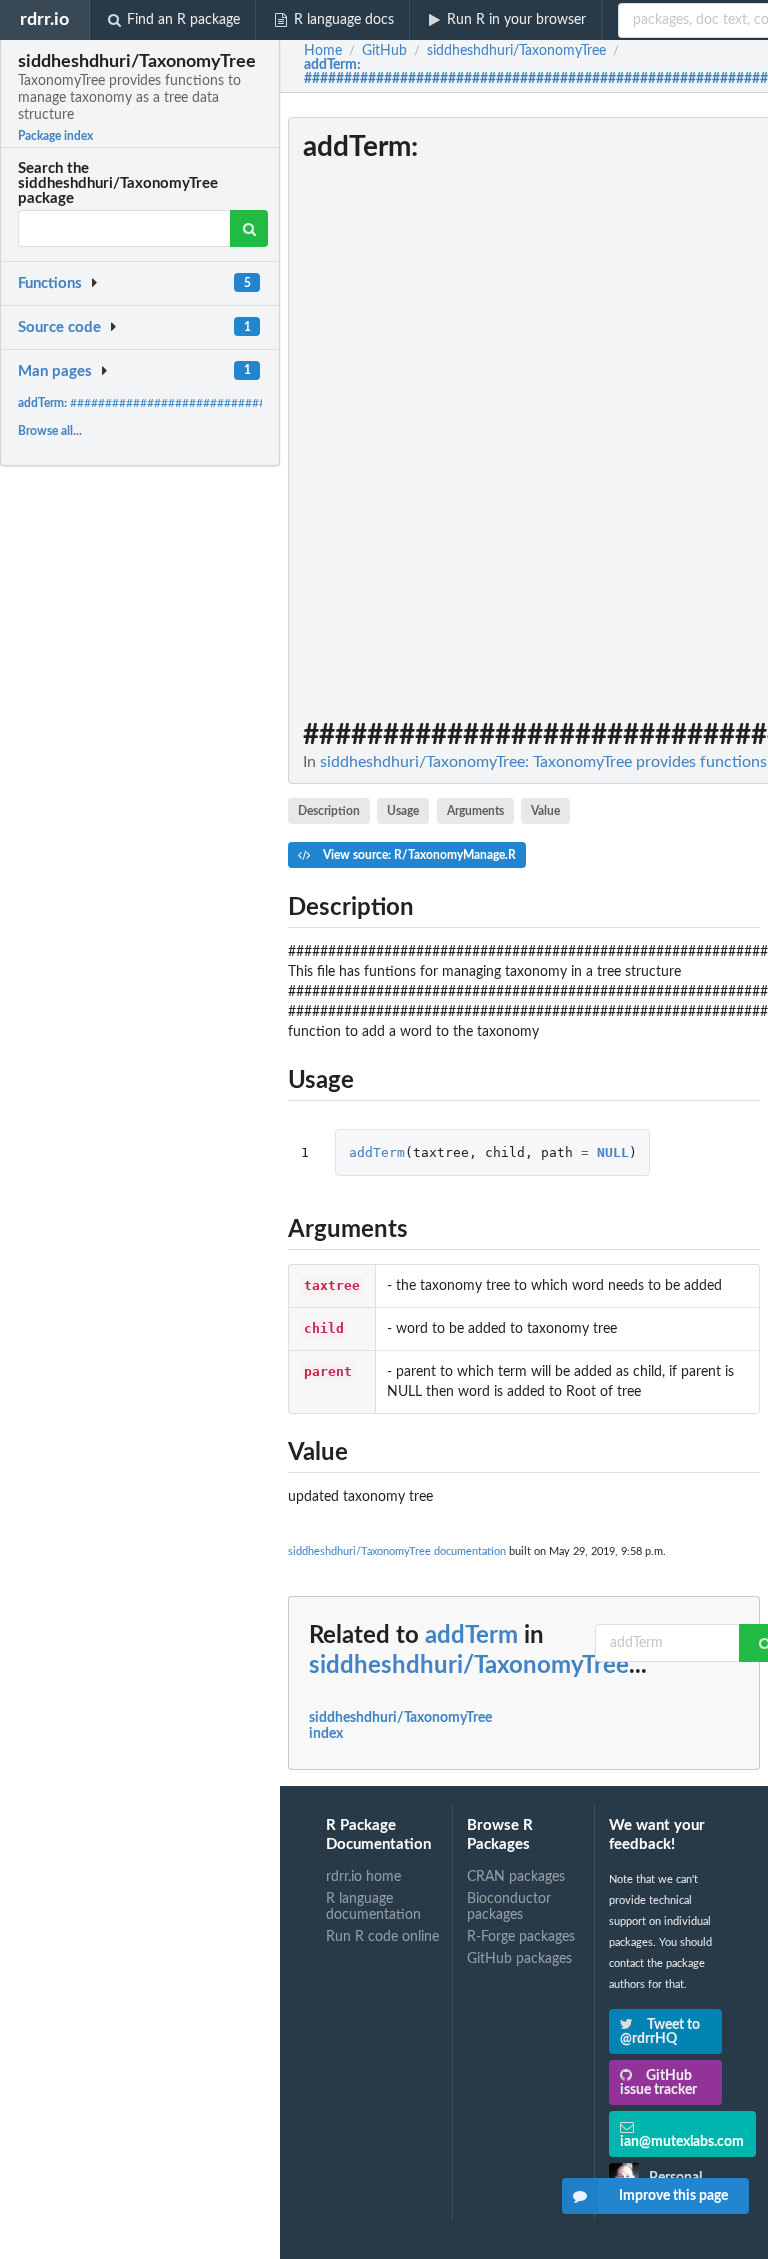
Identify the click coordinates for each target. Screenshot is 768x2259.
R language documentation (373, 1907)
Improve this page (673, 2196)
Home (323, 51)
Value (545, 811)
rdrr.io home (363, 1877)
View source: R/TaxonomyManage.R (418, 855)
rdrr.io (44, 19)
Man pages (55, 371)
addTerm (377, 1152)
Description (329, 811)
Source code (59, 327)
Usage (403, 811)
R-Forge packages (521, 1937)
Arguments (475, 811)
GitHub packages (519, 1959)
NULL (613, 1152)
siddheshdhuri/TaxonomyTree (469, 1666)
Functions (50, 283)
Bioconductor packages (509, 1907)
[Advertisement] (610, 417)
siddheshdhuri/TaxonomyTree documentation (397, 1551)
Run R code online (382, 1937)
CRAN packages (516, 1877)
